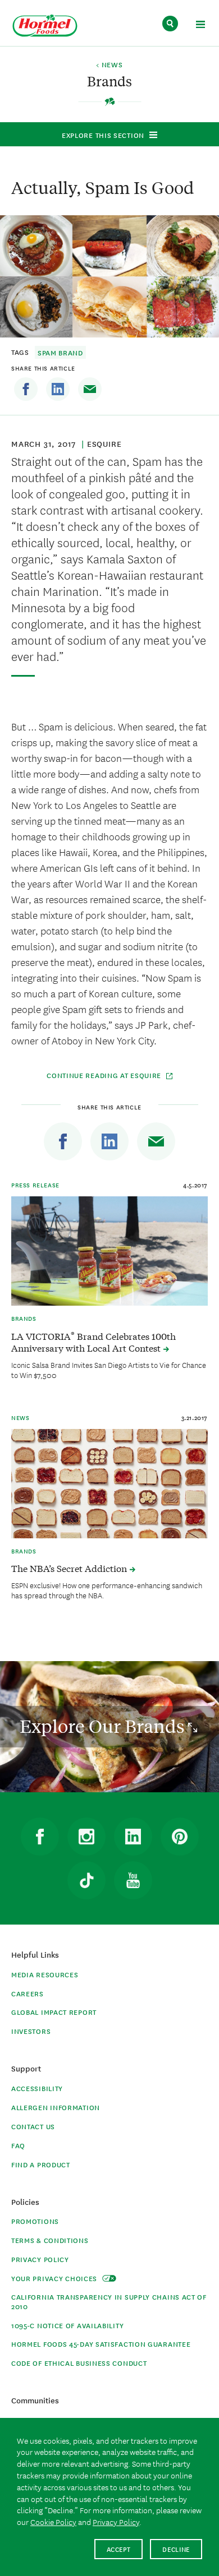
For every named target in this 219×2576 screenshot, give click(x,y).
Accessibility (37, 2088)
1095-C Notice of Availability (67, 2325)
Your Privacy (55, 2278)
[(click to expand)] (200, 26)
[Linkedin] (58, 389)
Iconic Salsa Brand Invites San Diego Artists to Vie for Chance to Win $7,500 (109, 1370)
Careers (28, 1993)
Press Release (35, 1185)
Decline (176, 2549)
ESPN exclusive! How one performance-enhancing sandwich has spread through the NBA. (107, 1590)
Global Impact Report (54, 2012)
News (20, 1417)
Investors (31, 2031)
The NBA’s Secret (70, 1568)
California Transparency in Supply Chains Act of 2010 (109, 2301)
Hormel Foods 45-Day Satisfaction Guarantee (101, 2344)
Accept (119, 2549)
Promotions (35, 2221)
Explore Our (104, 1726)
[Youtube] (133, 1880)
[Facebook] (26, 389)
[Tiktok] (86, 1880)
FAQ (18, 2145)
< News (109, 65)
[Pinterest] (180, 1837)
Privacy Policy (40, 2259)
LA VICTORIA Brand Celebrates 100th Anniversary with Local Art (93, 1342)
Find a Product (41, 2164)
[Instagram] (86, 1837)
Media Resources (45, 1974)
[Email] (90, 389)
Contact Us (33, 2126)
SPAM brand (60, 352)
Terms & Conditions (50, 2240)
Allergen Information (56, 2107)
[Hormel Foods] (45, 26)
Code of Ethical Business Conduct (79, 2363)
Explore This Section (103, 135)
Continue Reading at (104, 1075)
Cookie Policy (53, 2522)
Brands (24, 1318)
